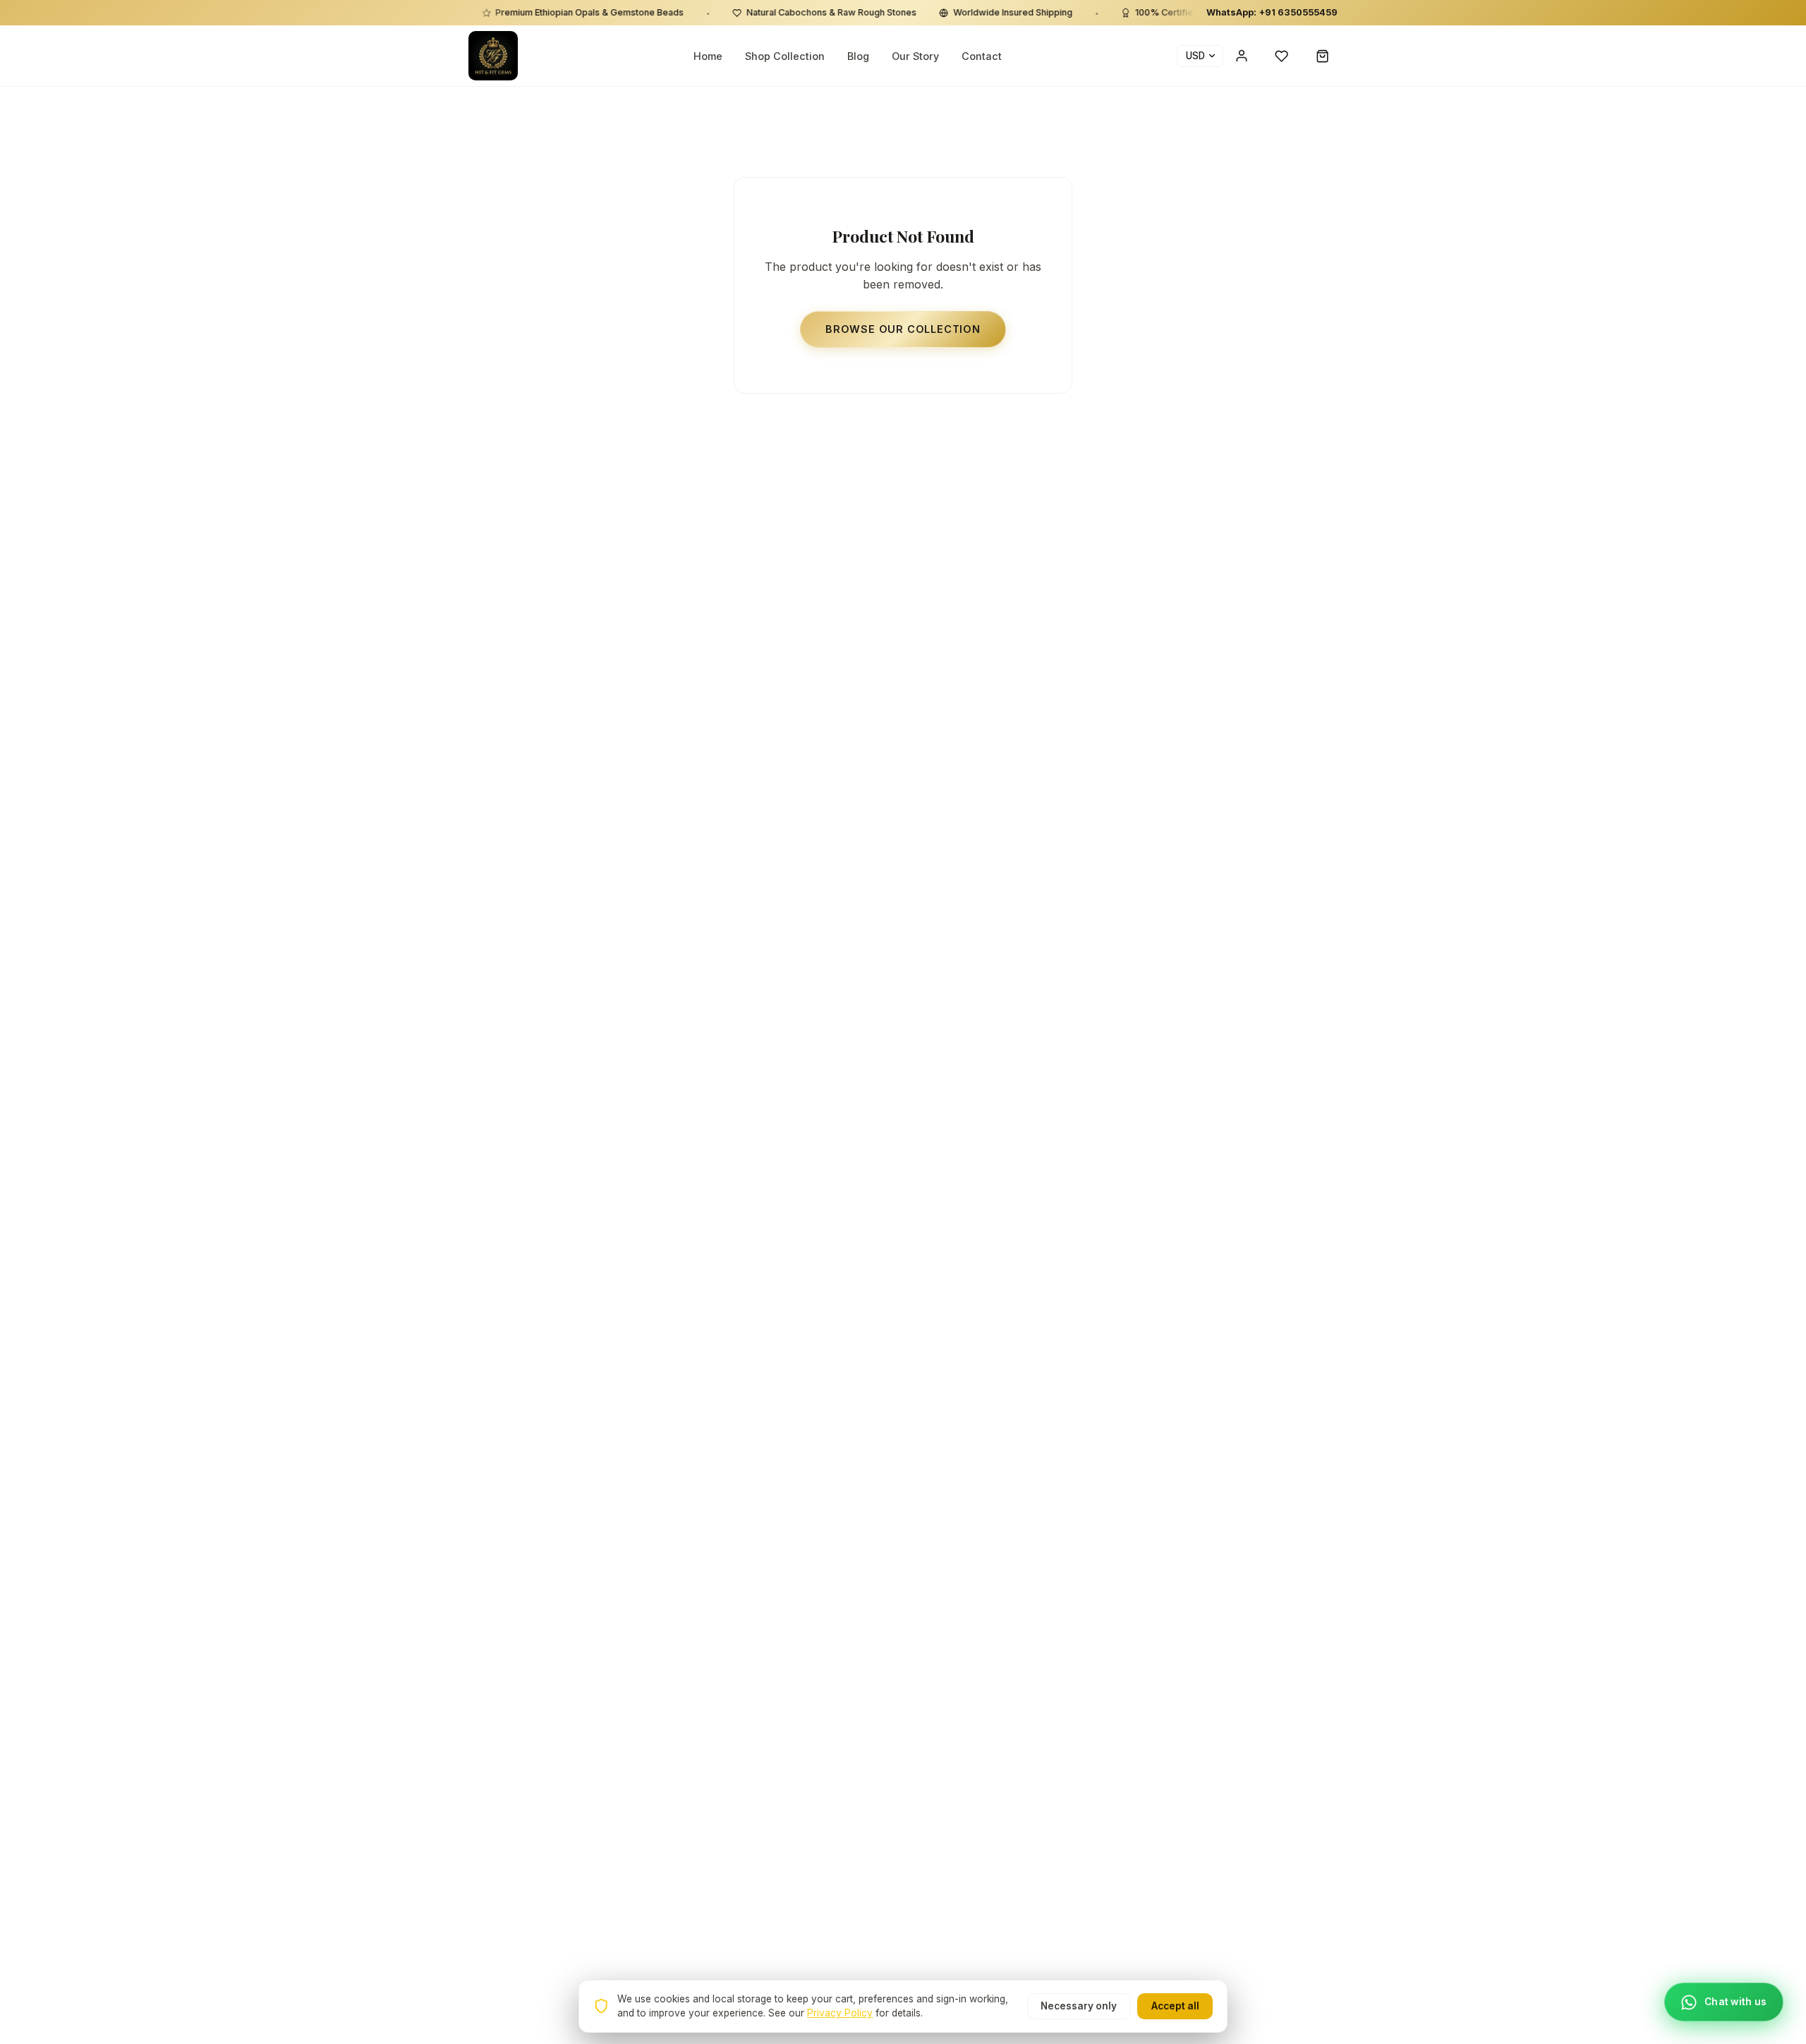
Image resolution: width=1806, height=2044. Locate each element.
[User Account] (1242, 56)
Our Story (915, 56)
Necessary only (1079, 2006)
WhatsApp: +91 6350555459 (1272, 12)
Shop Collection (785, 56)
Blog (858, 56)
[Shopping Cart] (1323, 56)
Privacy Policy (840, 2013)
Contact (982, 56)
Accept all (1175, 2006)
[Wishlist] (1282, 56)
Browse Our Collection (903, 329)
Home (708, 56)
